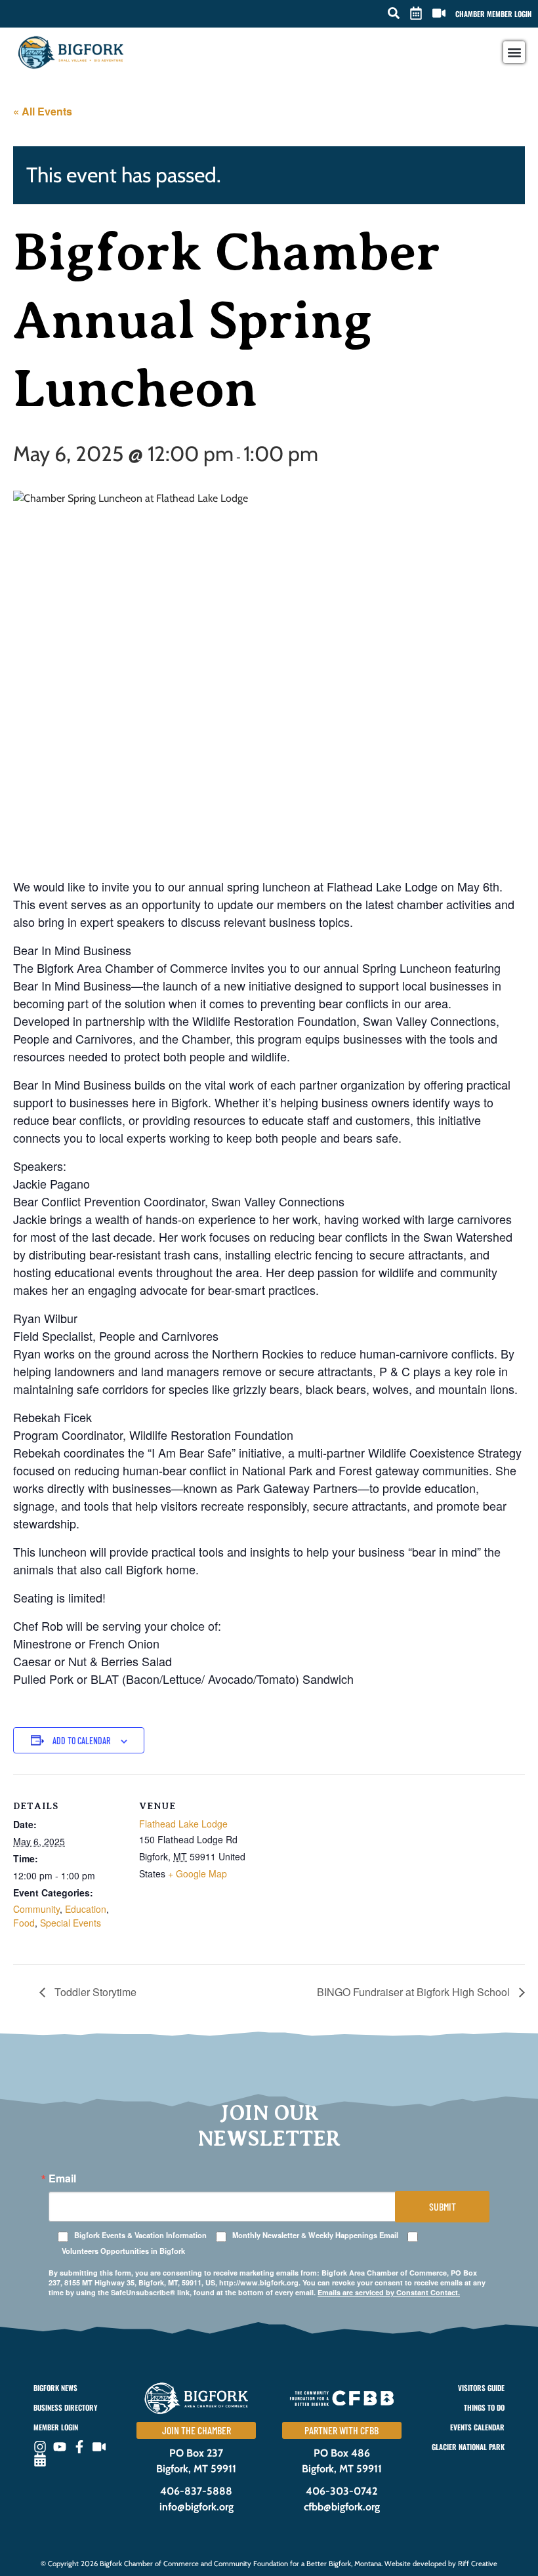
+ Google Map (197, 1873)
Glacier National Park (468, 2447)
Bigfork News (55, 2388)
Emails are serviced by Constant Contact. (389, 2292)
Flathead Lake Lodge (183, 1824)
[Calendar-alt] (40, 2460)
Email (62, 2178)
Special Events (71, 1923)
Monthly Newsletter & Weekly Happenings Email (315, 2235)
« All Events (43, 111)
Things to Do (484, 2407)
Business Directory (65, 2407)
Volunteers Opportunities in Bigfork (123, 2251)
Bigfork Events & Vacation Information (140, 2235)
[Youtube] (60, 2447)
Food (24, 1923)
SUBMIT (443, 2206)
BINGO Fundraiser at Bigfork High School (415, 1992)
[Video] (99, 2447)
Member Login (56, 2427)
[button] (394, 13)
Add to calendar (81, 1741)
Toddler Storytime (94, 1992)
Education (86, 1909)
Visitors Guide (481, 2388)
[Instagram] (40, 2447)
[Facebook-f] (79, 2447)
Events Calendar (477, 2427)
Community (36, 1909)
